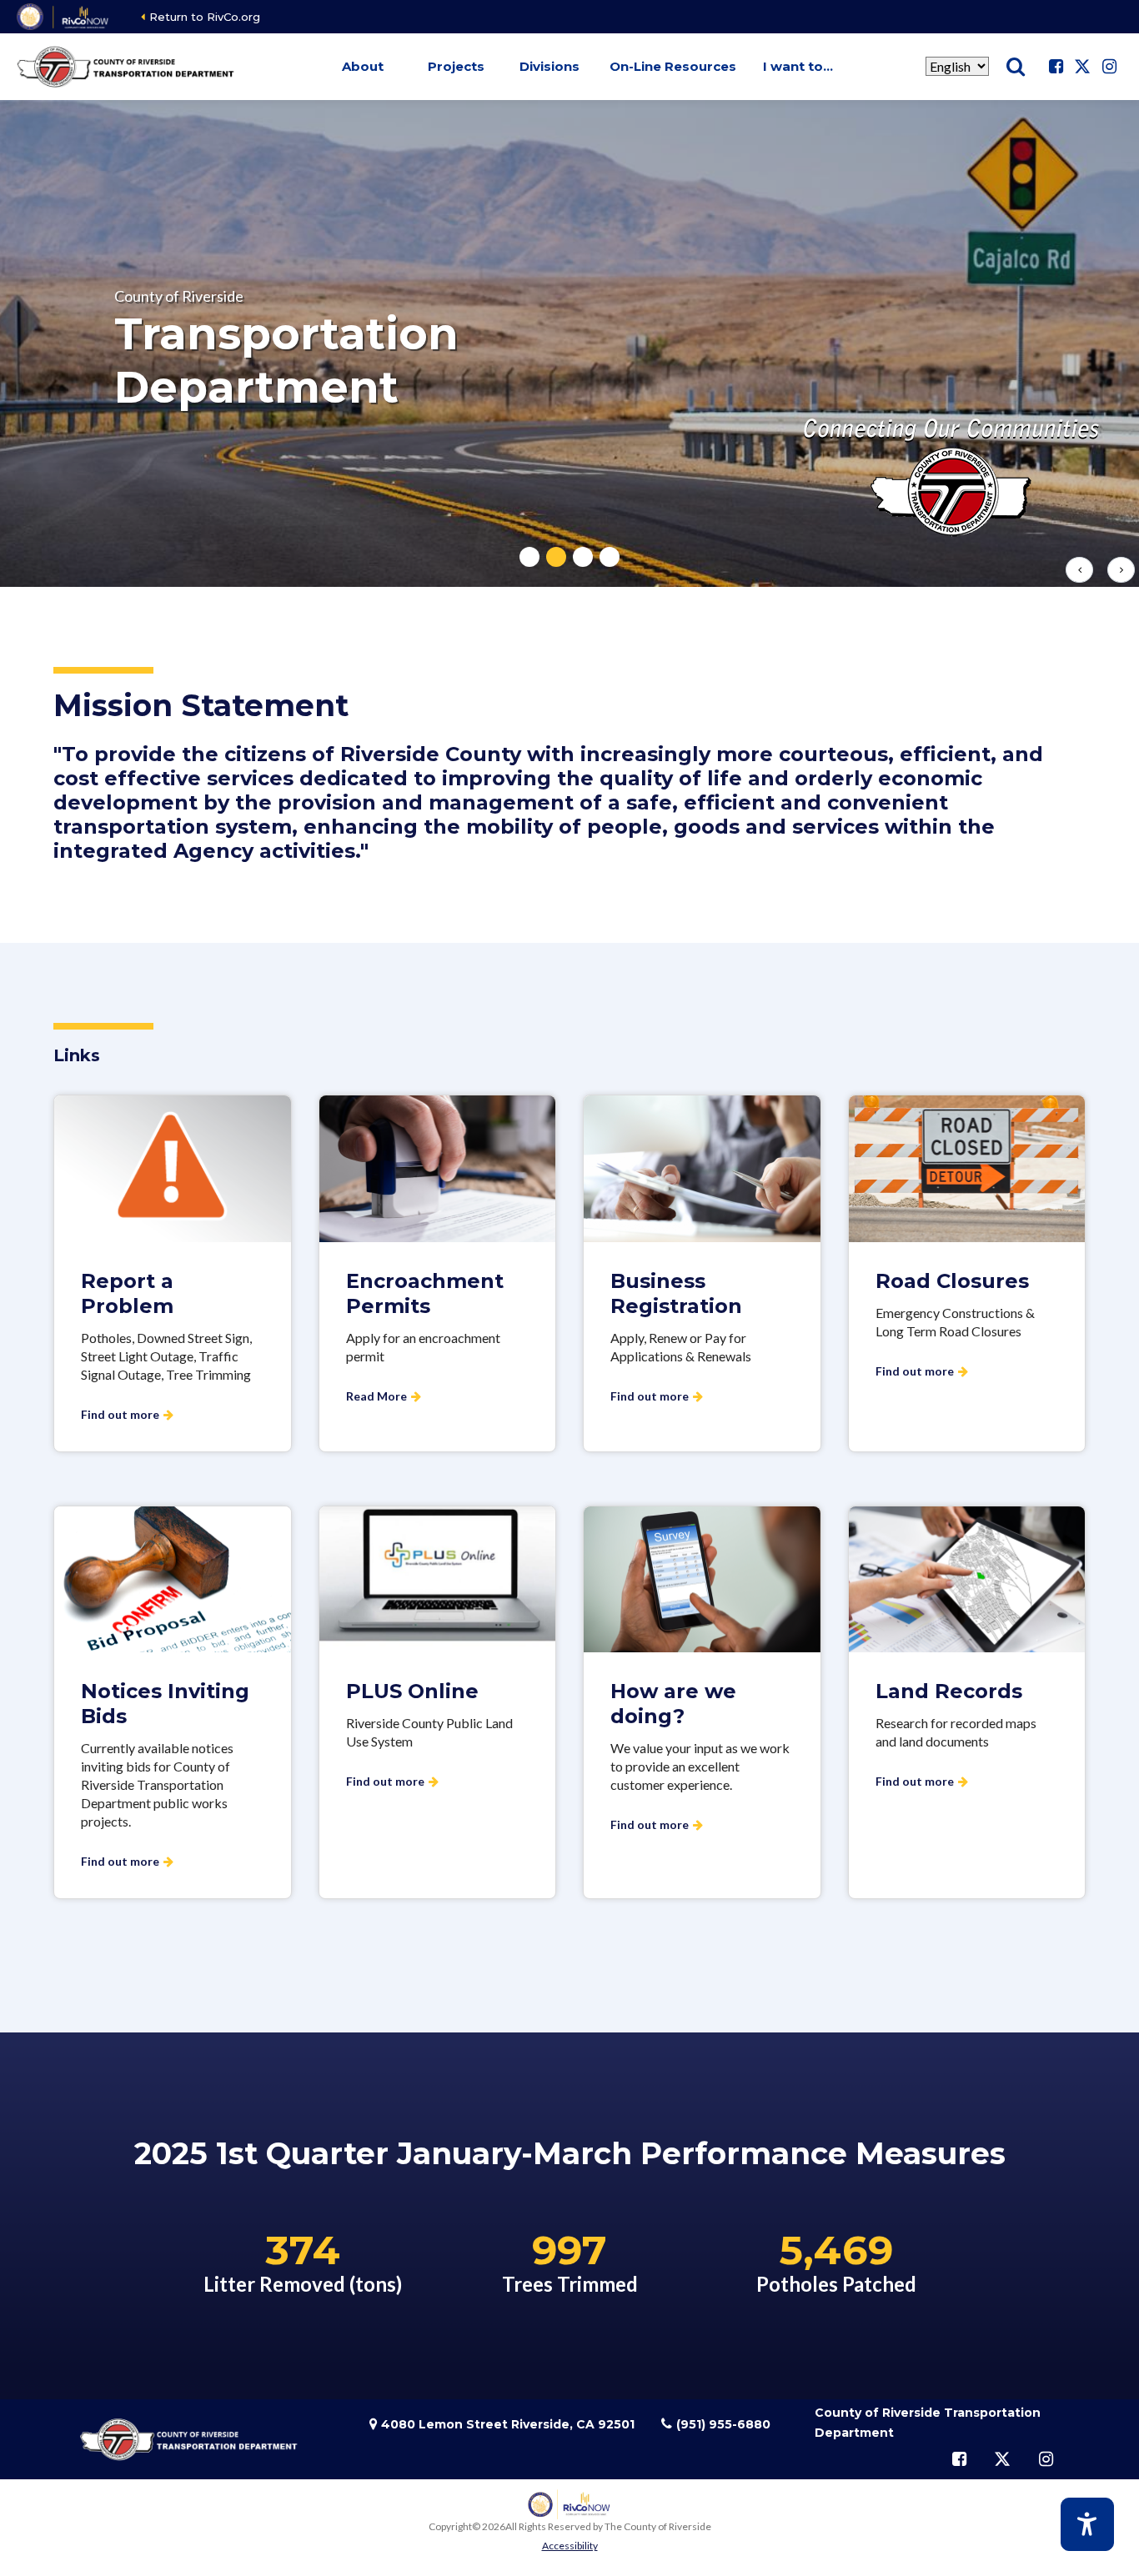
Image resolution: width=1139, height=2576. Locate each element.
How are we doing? (673, 1704)
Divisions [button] (549, 66)
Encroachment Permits (425, 1293)
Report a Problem (127, 1293)
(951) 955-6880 (723, 2424)
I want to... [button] (798, 66)
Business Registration (676, 1293)
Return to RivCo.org (205, 17)
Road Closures (952, 1281)
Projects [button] (456, 66)
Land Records (949, 1691)
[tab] (529, 557)
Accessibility (570, 2546)
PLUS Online (412, 1691)
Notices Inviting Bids (165, 1704)
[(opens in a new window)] (64, 17)
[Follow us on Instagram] (1109, 67)
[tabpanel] (569, 343)
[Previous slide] (1079, 570)
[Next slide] (1121, 570)
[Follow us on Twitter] (1082, 67)
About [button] (363, 66)
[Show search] (1016, 67)
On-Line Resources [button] (673, 66)
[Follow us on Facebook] (1056, 67)
